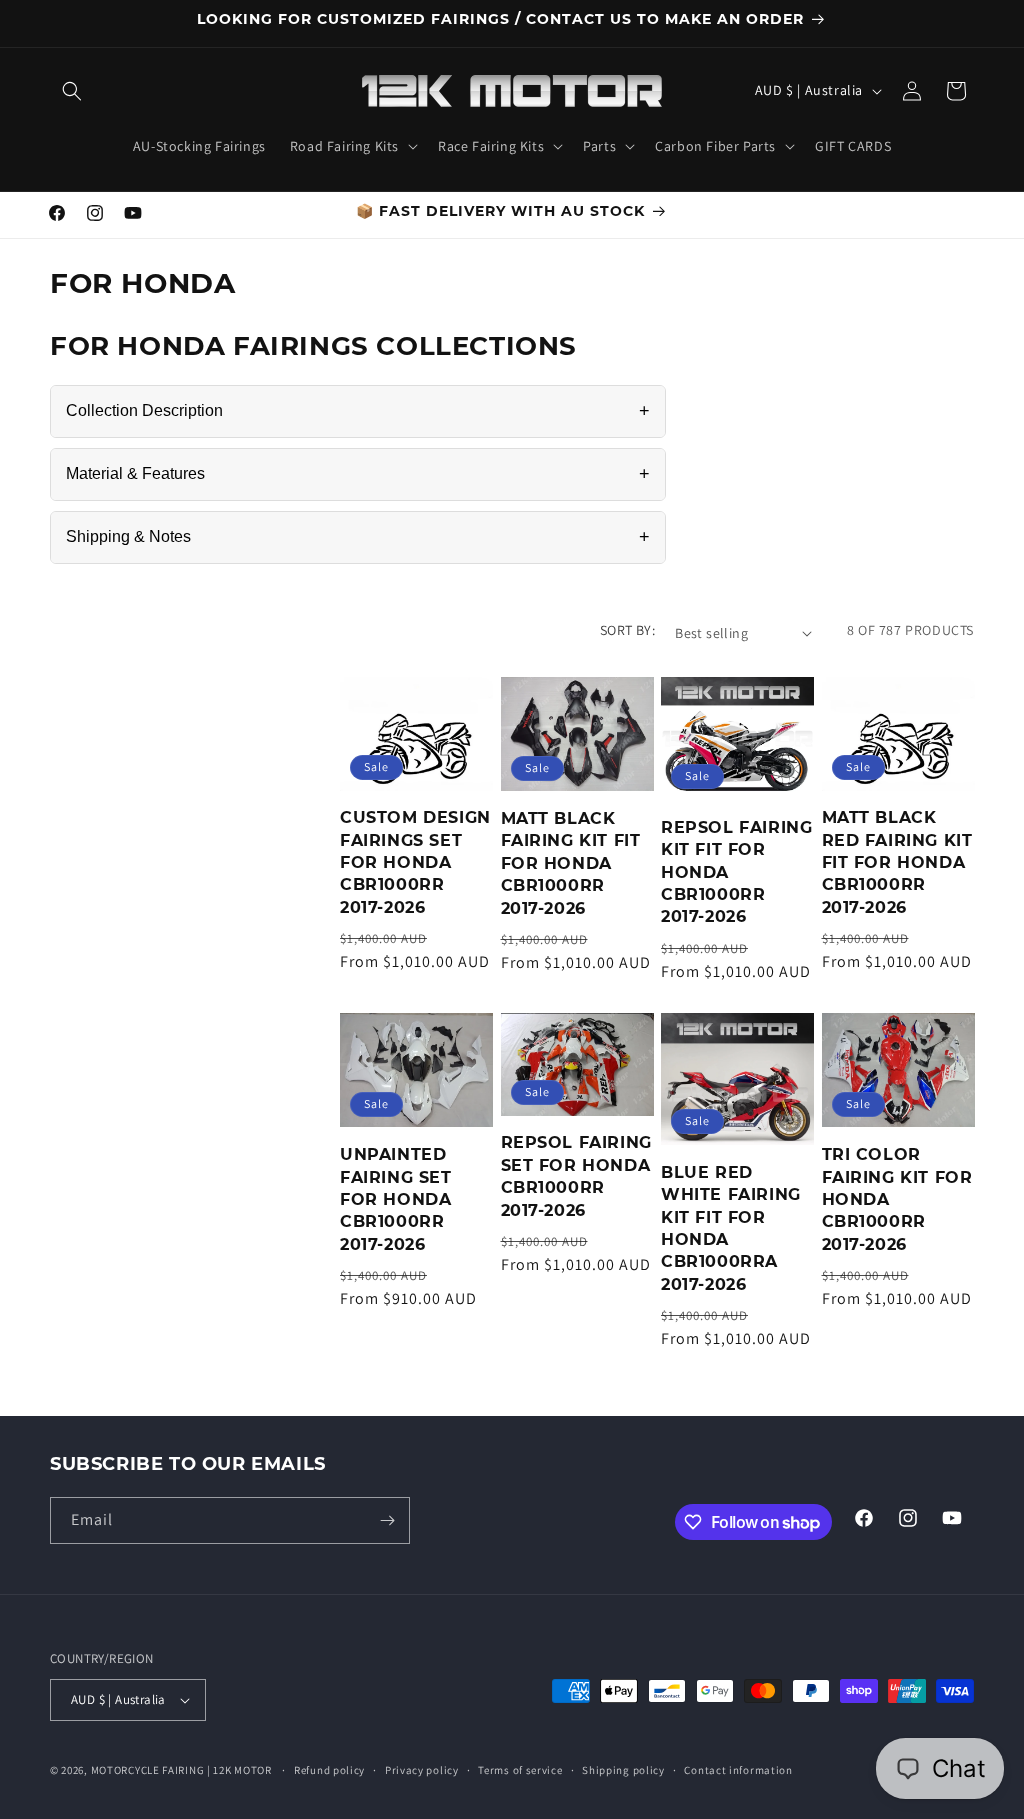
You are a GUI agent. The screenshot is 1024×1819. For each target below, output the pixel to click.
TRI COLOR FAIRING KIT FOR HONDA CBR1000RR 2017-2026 (897, 1199)
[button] (72, 91)
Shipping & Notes (358, 537)
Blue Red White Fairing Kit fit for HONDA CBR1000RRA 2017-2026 (731, 1228)
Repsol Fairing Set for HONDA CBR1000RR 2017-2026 (576, 1176)
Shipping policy (623, 1770)
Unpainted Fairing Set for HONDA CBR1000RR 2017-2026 (396, 1199)
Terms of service (520, 1770)
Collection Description (358, 411)
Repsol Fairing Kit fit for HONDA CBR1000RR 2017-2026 (736, 872)
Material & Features (358, 474)
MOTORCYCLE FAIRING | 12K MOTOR (181, 1770)
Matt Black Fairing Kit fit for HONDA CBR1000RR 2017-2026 (571, 863)
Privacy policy (422, 1770)
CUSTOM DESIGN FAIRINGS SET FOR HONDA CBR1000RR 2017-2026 (415, 862)
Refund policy (329, 1770)
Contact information (738, 1770)
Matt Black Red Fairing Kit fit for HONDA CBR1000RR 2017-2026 (897, 862)
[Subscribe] (387, 1520)
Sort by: (627, 630)
